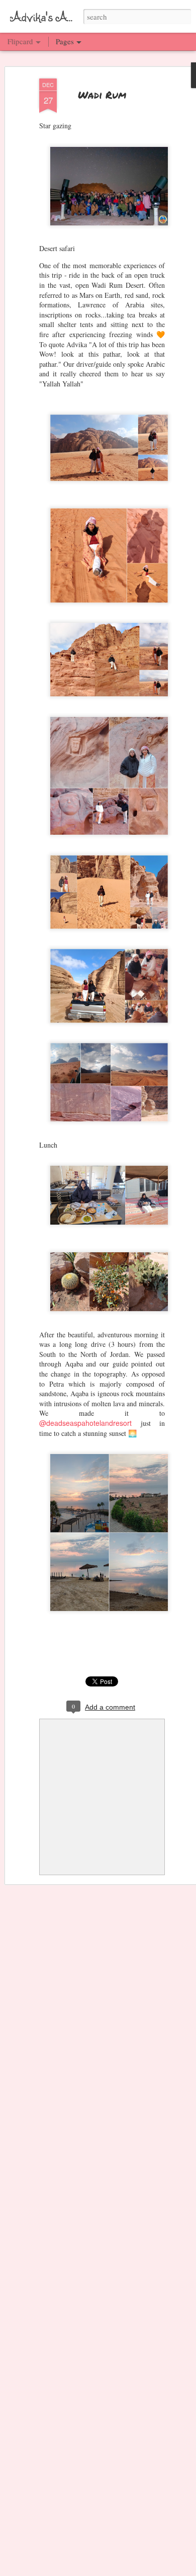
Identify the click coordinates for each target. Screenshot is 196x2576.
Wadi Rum (102, 95)
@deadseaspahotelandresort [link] (85, 1423)
